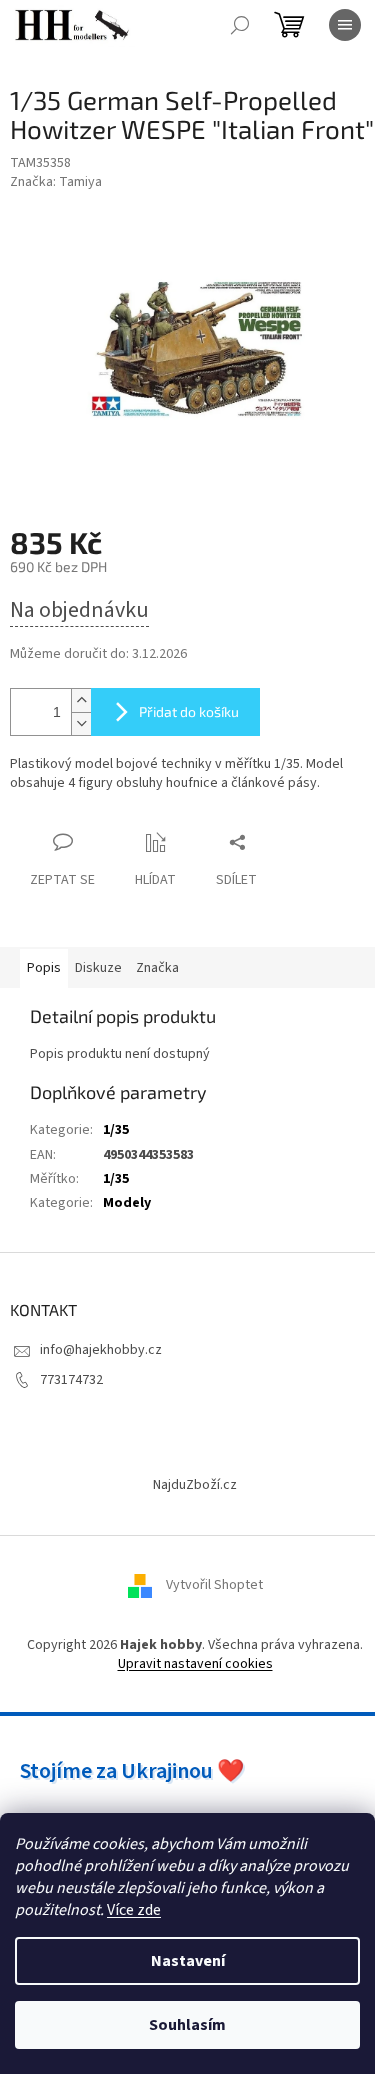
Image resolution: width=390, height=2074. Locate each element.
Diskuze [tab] (98, 968)
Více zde (134, 1910)
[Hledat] (240, 25)
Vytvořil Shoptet (214, 1585)
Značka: (56, 182)
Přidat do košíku (189, 711)
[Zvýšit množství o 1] (81, 700)
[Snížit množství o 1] (81, 723)
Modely (127, 1203)
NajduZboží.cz (195, 1485)
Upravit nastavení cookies (195, 1664)
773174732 (71, 1380)
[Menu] (345, 25)
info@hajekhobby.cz (101, 1350)
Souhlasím (187, 2025)
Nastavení (188, 1961)
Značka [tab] (157, 968)
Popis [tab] (44, 968)
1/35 (116, 1130)
